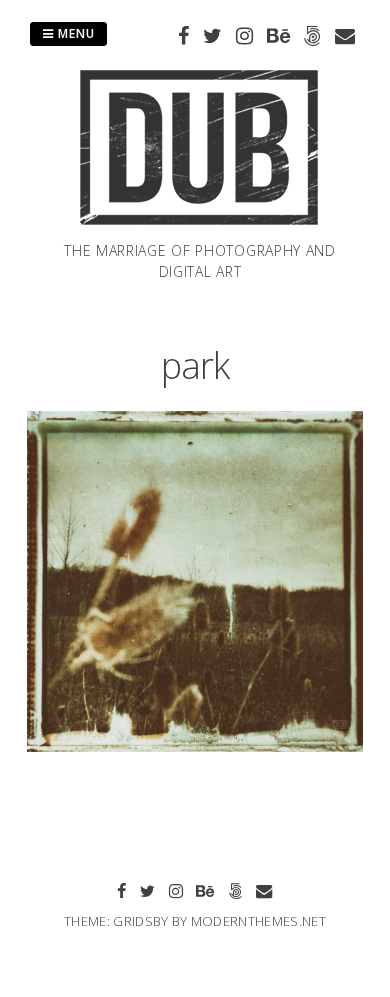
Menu (74, 33)
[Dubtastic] (200, 228)
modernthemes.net (258, 921)
